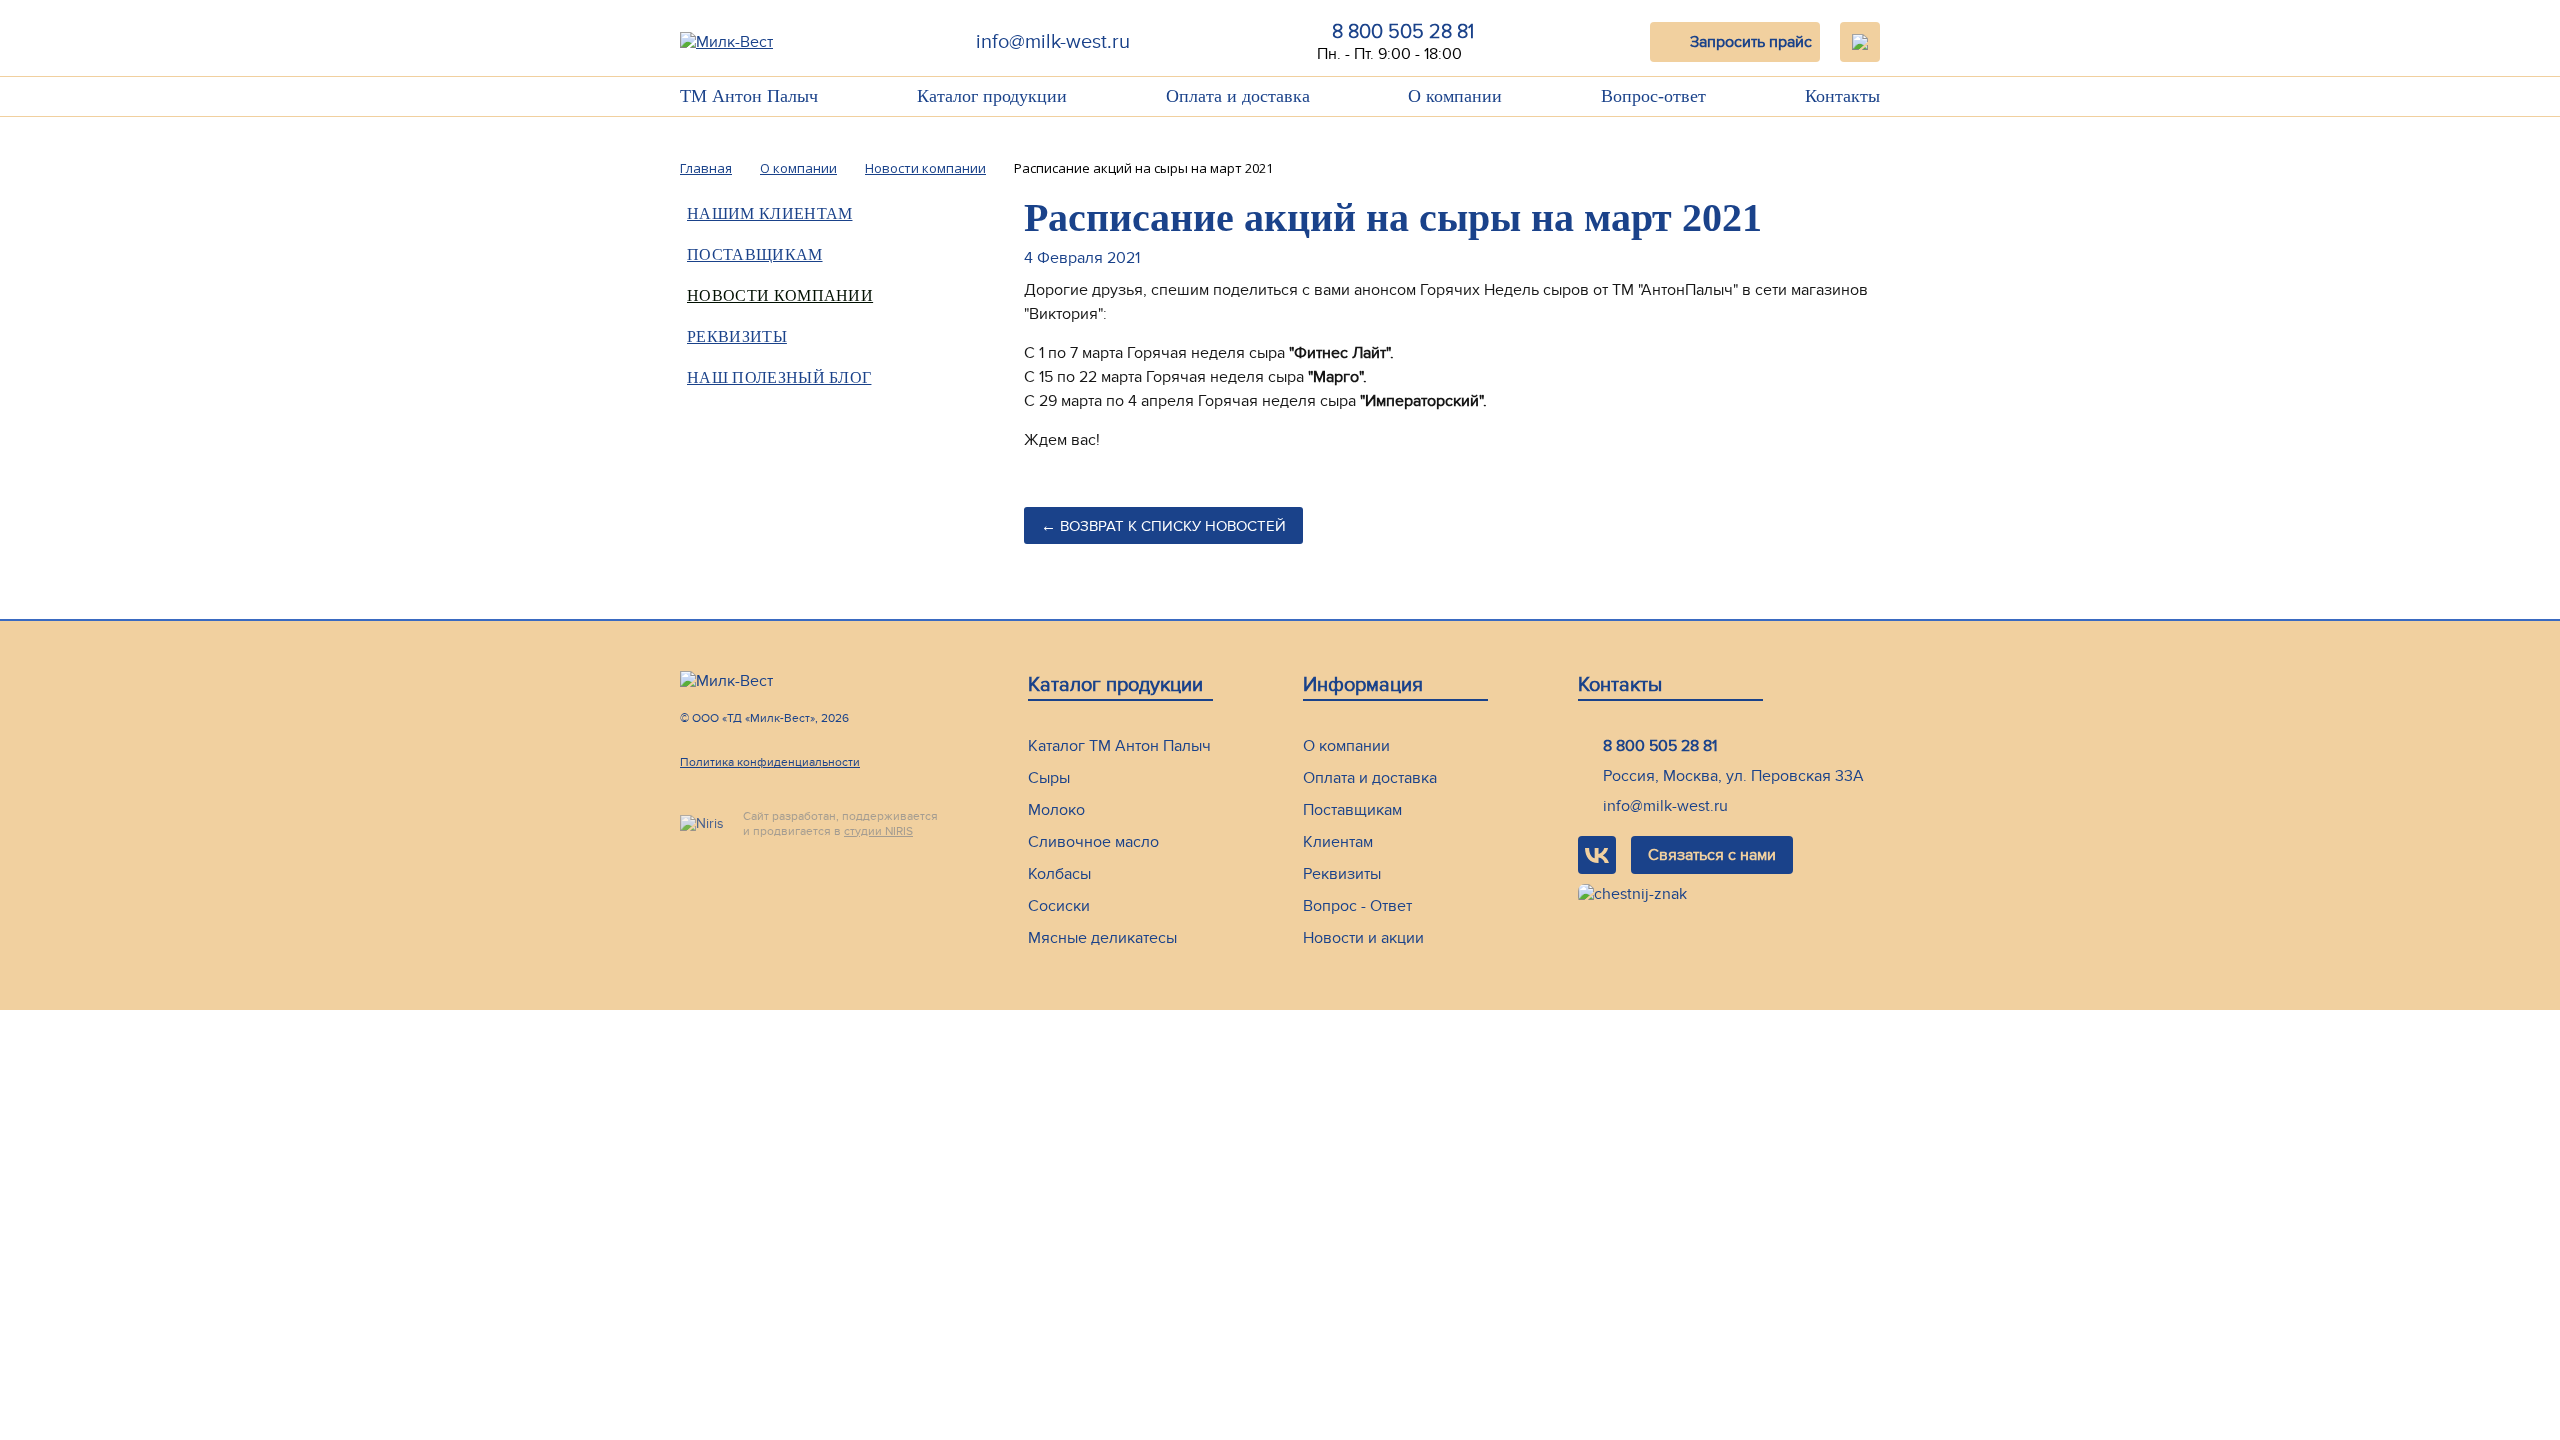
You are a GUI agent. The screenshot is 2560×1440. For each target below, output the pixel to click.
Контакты (1842, 96)
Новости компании (780, 295)
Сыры (1049, 778)
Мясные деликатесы (1102, 938)
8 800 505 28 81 (1403, 32)
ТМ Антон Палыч (749, 96)
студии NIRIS (878, 831)
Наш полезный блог (779, 377)
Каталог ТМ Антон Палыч (1119, 746)
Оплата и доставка (1238, 96)
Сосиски (1059, 906)
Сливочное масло (1093, 842)
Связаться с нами (1712, 855)
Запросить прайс (1751, 42)
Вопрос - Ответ (1357, 906)
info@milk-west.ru (1053, 42)
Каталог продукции (992, 96)
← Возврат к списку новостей (1163, 526)
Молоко (1056, 810)
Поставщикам (755, 254)
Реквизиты (737, 336)
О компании (1455, 96)
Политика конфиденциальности (770, 762)
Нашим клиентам (1484, 143)
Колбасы (1059, 874)
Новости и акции (1363, 938)
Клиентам (1338, 842)
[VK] (1597, 855)
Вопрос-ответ (1653, 96)
